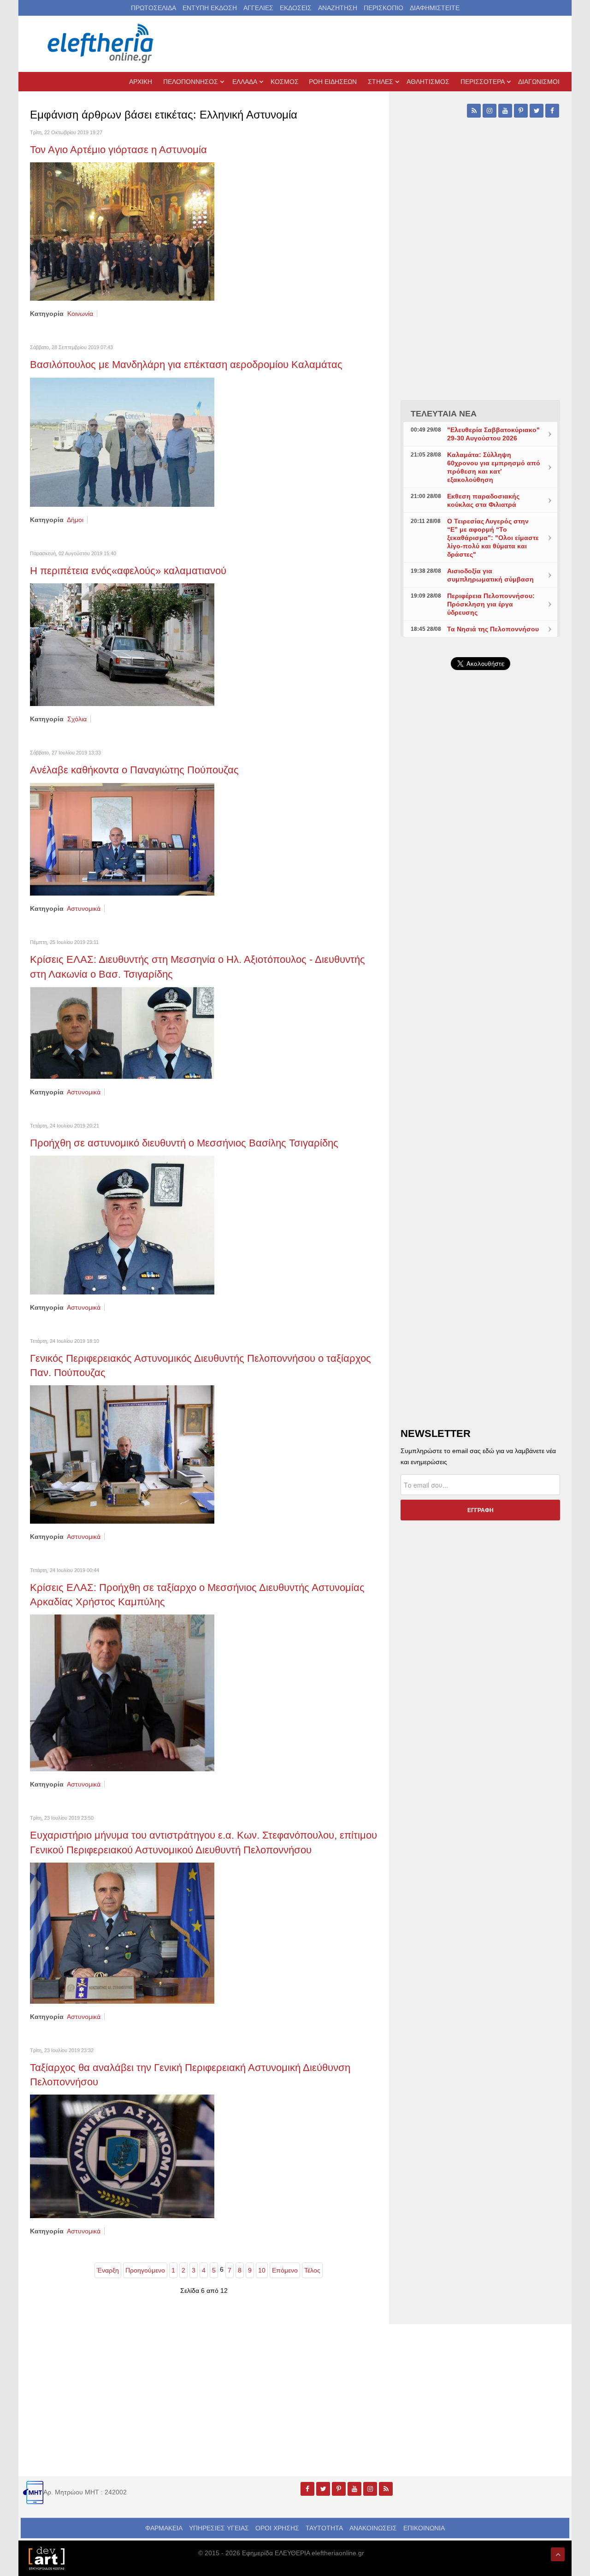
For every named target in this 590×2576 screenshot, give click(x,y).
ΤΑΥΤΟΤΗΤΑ (324, 2528)
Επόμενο (285, 2270)
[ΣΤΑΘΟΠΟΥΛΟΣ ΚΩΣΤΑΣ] (46, 2558)
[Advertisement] (480, 896)
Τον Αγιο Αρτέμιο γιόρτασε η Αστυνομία (118, 150)
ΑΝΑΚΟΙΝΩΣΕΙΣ (373, 2528)
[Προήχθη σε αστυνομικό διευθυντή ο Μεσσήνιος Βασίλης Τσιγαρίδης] (122, 1224)
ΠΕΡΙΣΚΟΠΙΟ (383, 8)
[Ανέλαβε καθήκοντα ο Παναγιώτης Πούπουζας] (122, 839)
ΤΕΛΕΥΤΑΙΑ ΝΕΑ (444, 414)
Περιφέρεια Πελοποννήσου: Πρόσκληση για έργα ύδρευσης (491, 604)
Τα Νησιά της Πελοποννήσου (493, 629)
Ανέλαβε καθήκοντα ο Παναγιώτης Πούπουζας (134, 770)
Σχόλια (77, 719)
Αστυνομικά (84, 908)
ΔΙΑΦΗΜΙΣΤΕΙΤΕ (435, 8)
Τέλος (312, 2270)
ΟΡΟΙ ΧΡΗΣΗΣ (277, 2528)
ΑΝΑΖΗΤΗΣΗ (338, 8)
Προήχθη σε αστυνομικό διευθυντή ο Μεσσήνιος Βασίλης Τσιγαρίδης (184, 1143)
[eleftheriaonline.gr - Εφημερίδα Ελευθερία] (101, 44)
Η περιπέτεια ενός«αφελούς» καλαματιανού (128, 571)
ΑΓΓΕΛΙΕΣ (258, 8)
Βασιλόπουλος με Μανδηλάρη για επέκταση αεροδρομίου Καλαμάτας (186, 365)
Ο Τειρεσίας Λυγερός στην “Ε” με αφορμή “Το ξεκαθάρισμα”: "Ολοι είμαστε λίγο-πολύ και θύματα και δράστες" (493, 538)
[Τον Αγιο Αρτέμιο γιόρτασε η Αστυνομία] (122, 231)
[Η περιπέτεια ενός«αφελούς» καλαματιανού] (122, 644)
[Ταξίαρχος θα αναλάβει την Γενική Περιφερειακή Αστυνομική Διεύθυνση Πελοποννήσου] (122, 2156)
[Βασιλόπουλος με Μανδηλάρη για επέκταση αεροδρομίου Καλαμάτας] (122, 441)
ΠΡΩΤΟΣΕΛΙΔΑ (153, 8)
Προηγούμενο (145, 2270)
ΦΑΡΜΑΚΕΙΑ (164, 2528)
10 (262, 2270)
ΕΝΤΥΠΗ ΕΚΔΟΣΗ (210, 8)
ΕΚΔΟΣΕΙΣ (296, 8)
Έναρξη (108, 2270)
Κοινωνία (80, 314)
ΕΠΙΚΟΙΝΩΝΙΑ (424, 2528)
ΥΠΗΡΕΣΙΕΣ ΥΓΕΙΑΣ (219, 2528)
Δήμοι (75, 520)
